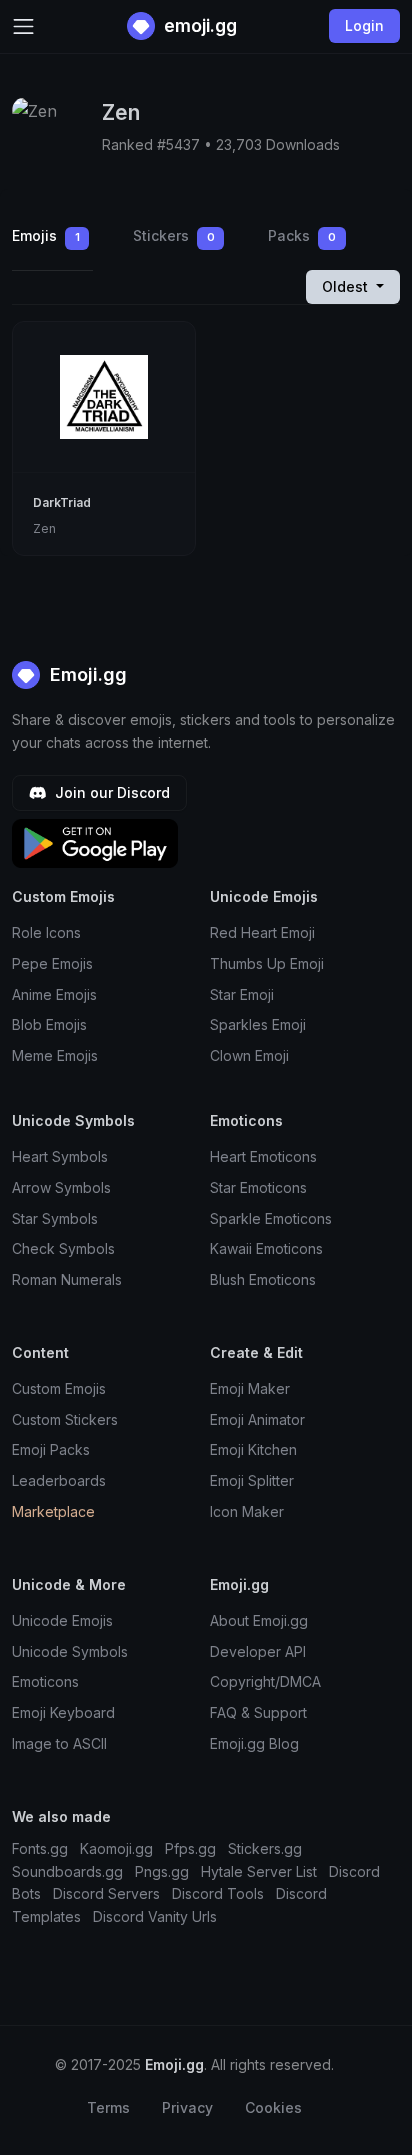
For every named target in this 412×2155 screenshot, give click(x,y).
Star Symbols (55, 1218)
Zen (44, 528)
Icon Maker (247, 1511)
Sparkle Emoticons (271, 1218)
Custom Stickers (65, 1419)
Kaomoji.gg (116, 1848)
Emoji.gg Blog (254, 1743)
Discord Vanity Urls (155, 1916)
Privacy (187, 2107)
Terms (108, 2107)
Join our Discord (110, 792)
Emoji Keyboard (63, 1712)
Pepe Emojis (52, 963)
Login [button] (364, 25)
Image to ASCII (59, 1743)
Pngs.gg (162, 1871)
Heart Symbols (60, 1156)
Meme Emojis (55, 1055)
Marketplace (53, 1511)
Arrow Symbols (61, 1187)
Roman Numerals (67, 1279)
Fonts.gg (40, 1848)
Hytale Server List (259, 1871)
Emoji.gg (86, 674)
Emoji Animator (257, 1419)
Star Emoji (242, 994)
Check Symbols (63, 1248)
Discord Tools (218, 1893)
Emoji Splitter (252, 1480)
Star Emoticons (258, 1187)
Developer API (258, 1651)
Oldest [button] (347, 286)
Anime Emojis (54, 994)
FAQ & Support (258, 1712)
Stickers (174, 235)
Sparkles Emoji (258, 1024)
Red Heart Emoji (262, 932)
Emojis (46, 235)
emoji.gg (198, 25)
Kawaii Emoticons (266, 1248)
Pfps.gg (190, 1848)
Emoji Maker (250, 1388)
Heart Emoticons (263, 1156)
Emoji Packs (51, 1449)
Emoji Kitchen (253, 1449)
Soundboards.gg (67, 1871)
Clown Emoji (249, 1055)
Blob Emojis (49, 1024)
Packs (302, 235)
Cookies (273, 2107)
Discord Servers (106, 1893)
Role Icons (46, 932)
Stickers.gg (265, 1848)
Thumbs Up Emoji (267, 963)
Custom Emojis (59, 1388)
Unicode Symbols (70, 1651)
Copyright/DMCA (265, 1681)
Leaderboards (59, 1480)
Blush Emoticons (263, 1279)
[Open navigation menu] (23, 26)
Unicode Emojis (62, 1620)
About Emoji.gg (259, 1620)
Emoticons (45, 1681)
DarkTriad (62, 502)
